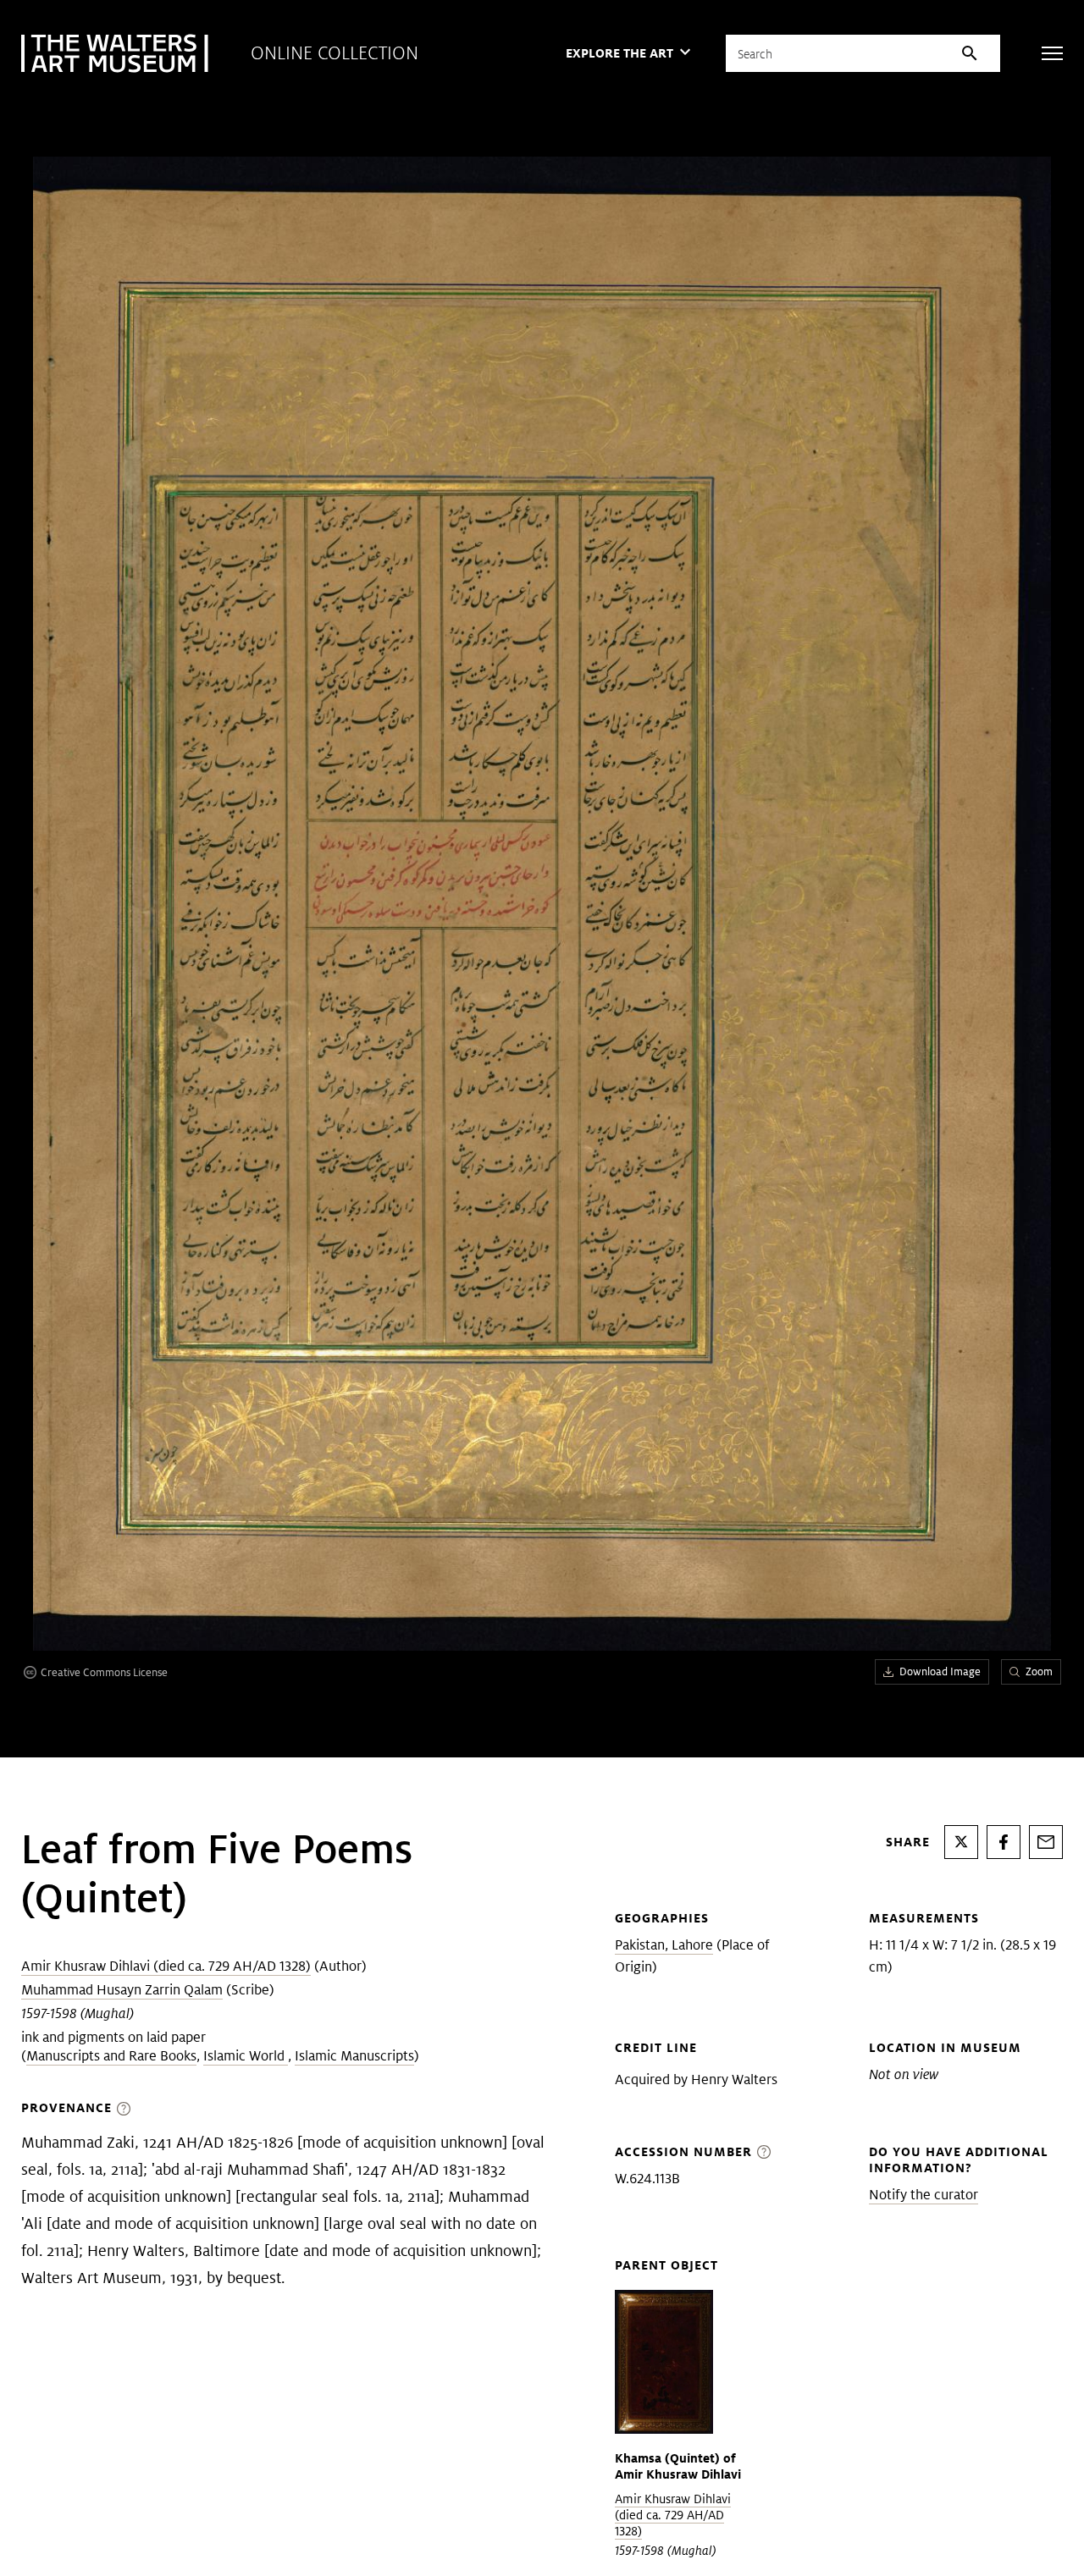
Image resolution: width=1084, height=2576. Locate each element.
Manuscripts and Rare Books (111, 2056)
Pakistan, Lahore (664, 1945)
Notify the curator (924, 2195)
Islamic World (246, 2056)
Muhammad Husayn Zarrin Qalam (122, 1990)
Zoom (1039, 1671)
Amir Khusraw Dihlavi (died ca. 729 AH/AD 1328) (166, 1966)
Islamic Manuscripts (354, 2056)
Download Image (940, 1671)
